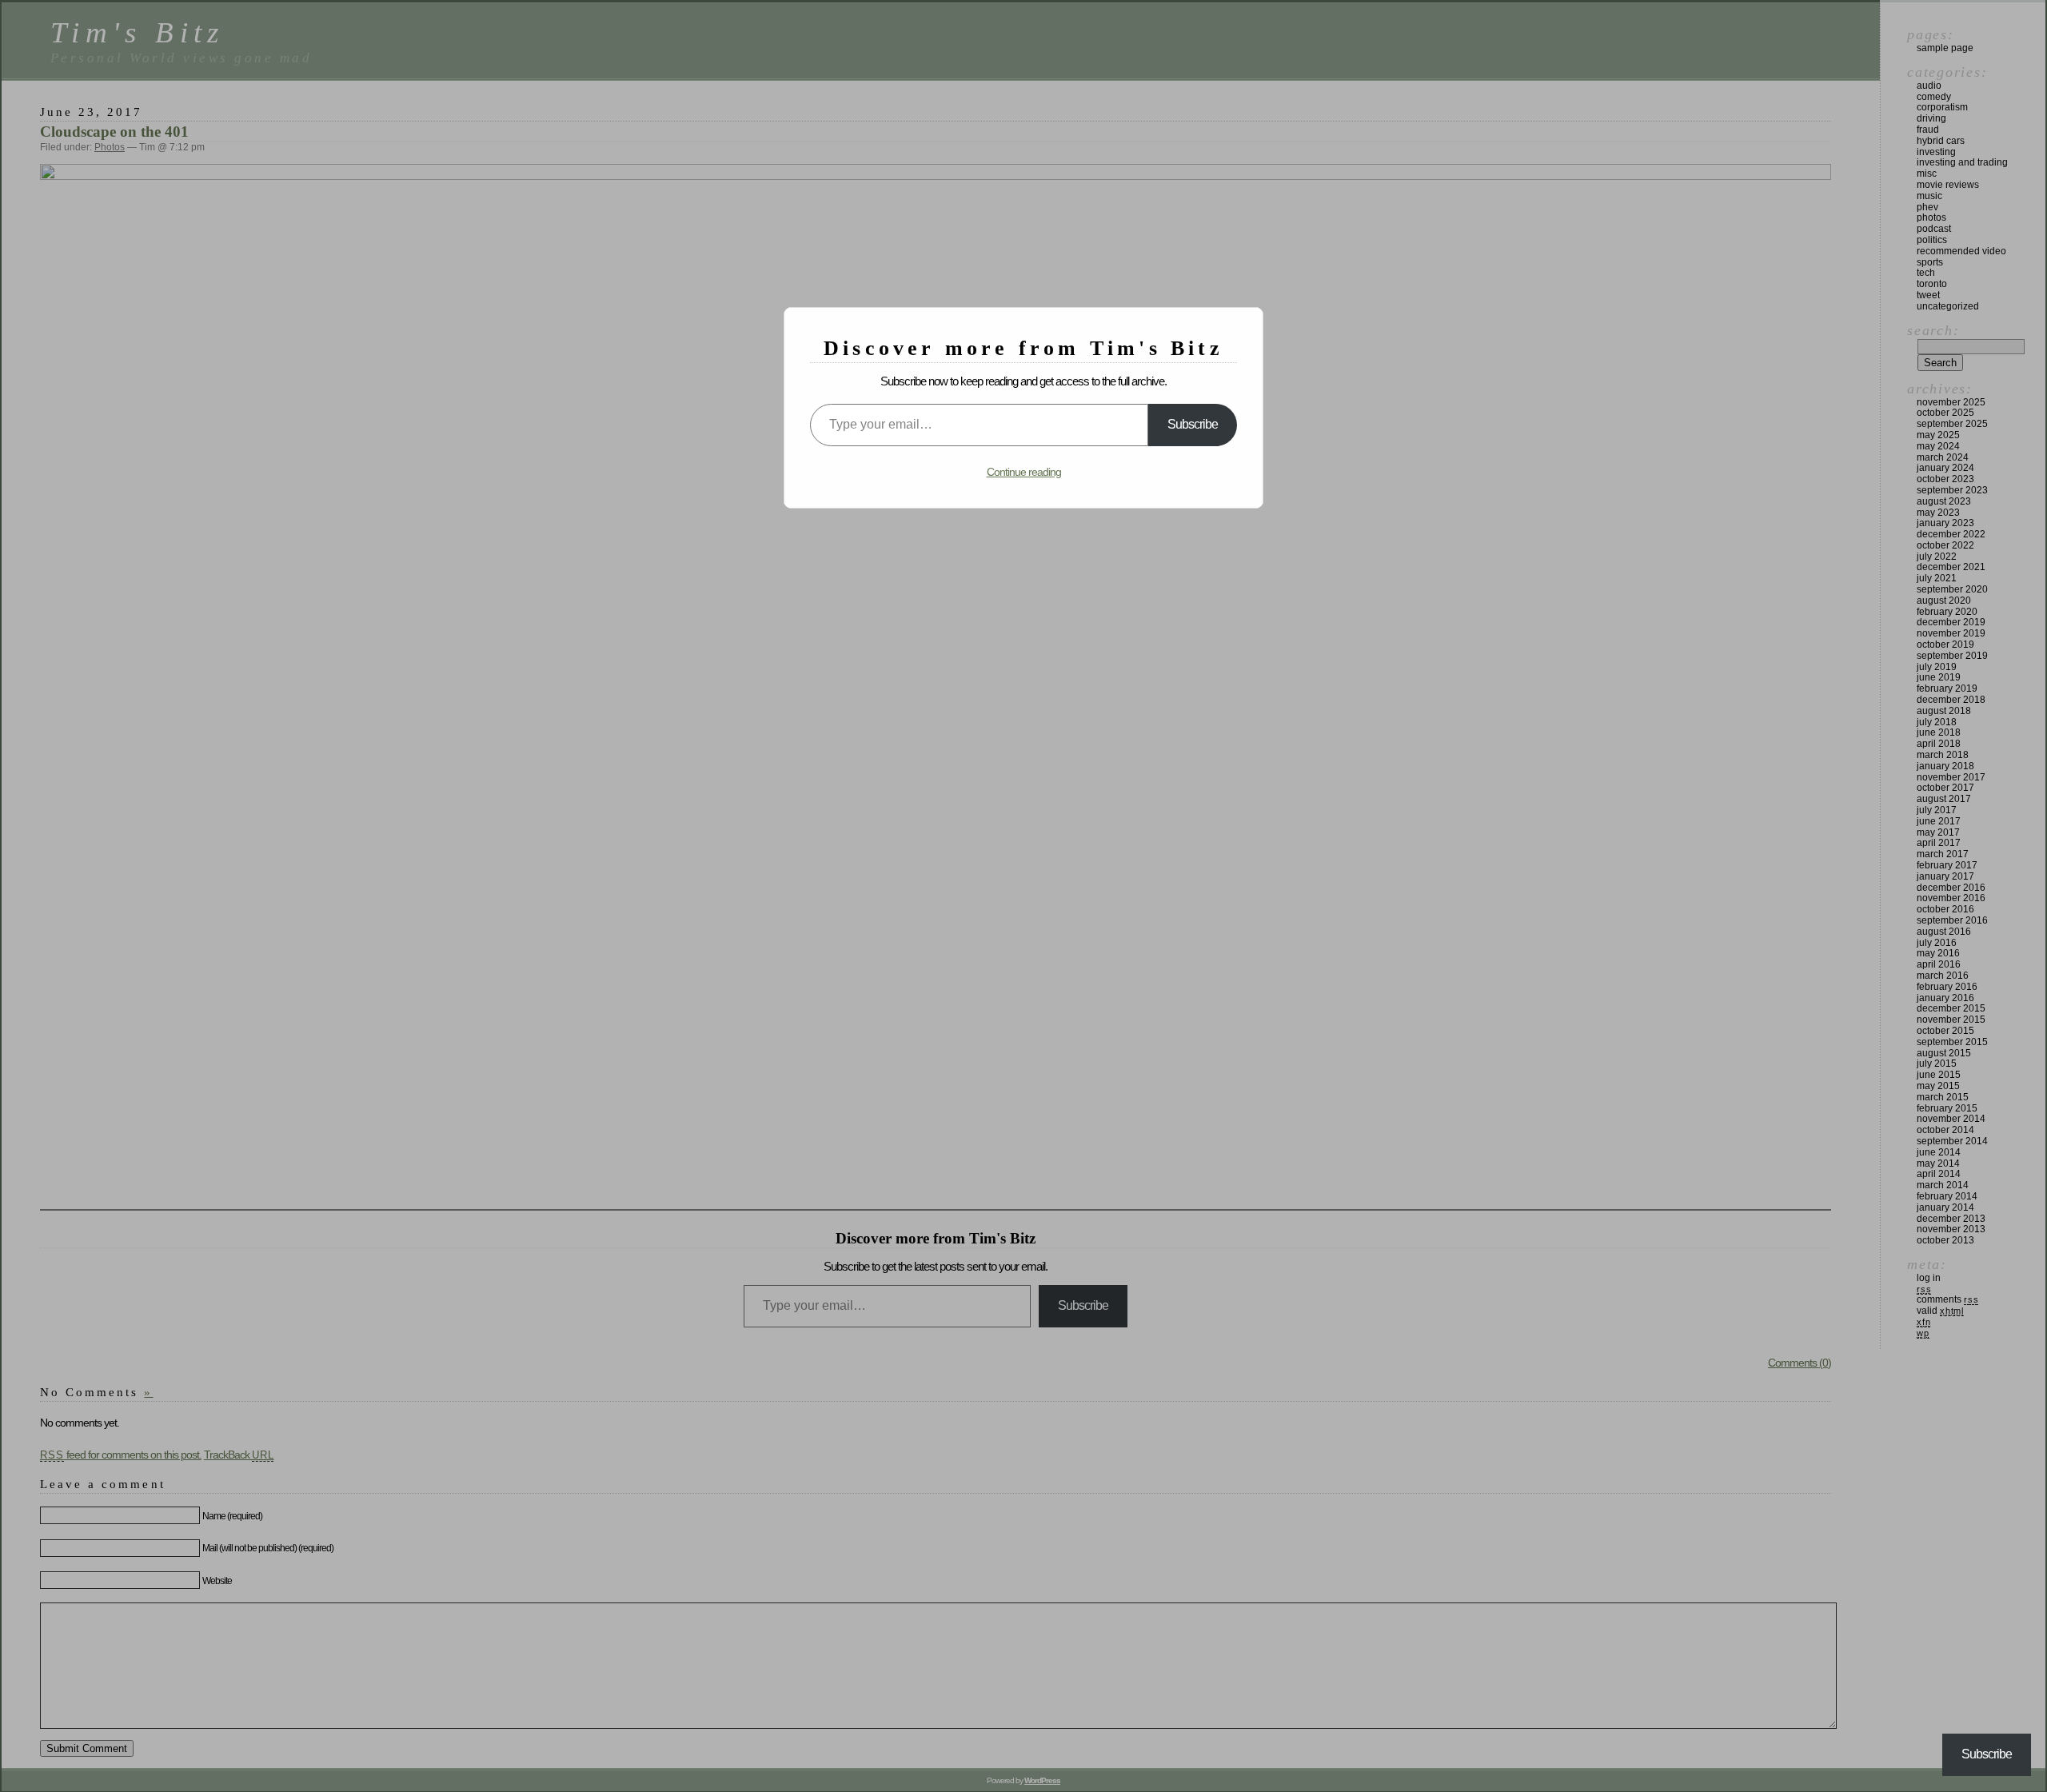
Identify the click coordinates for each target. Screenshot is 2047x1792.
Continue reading (1024, 472)
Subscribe (1193, 424)
